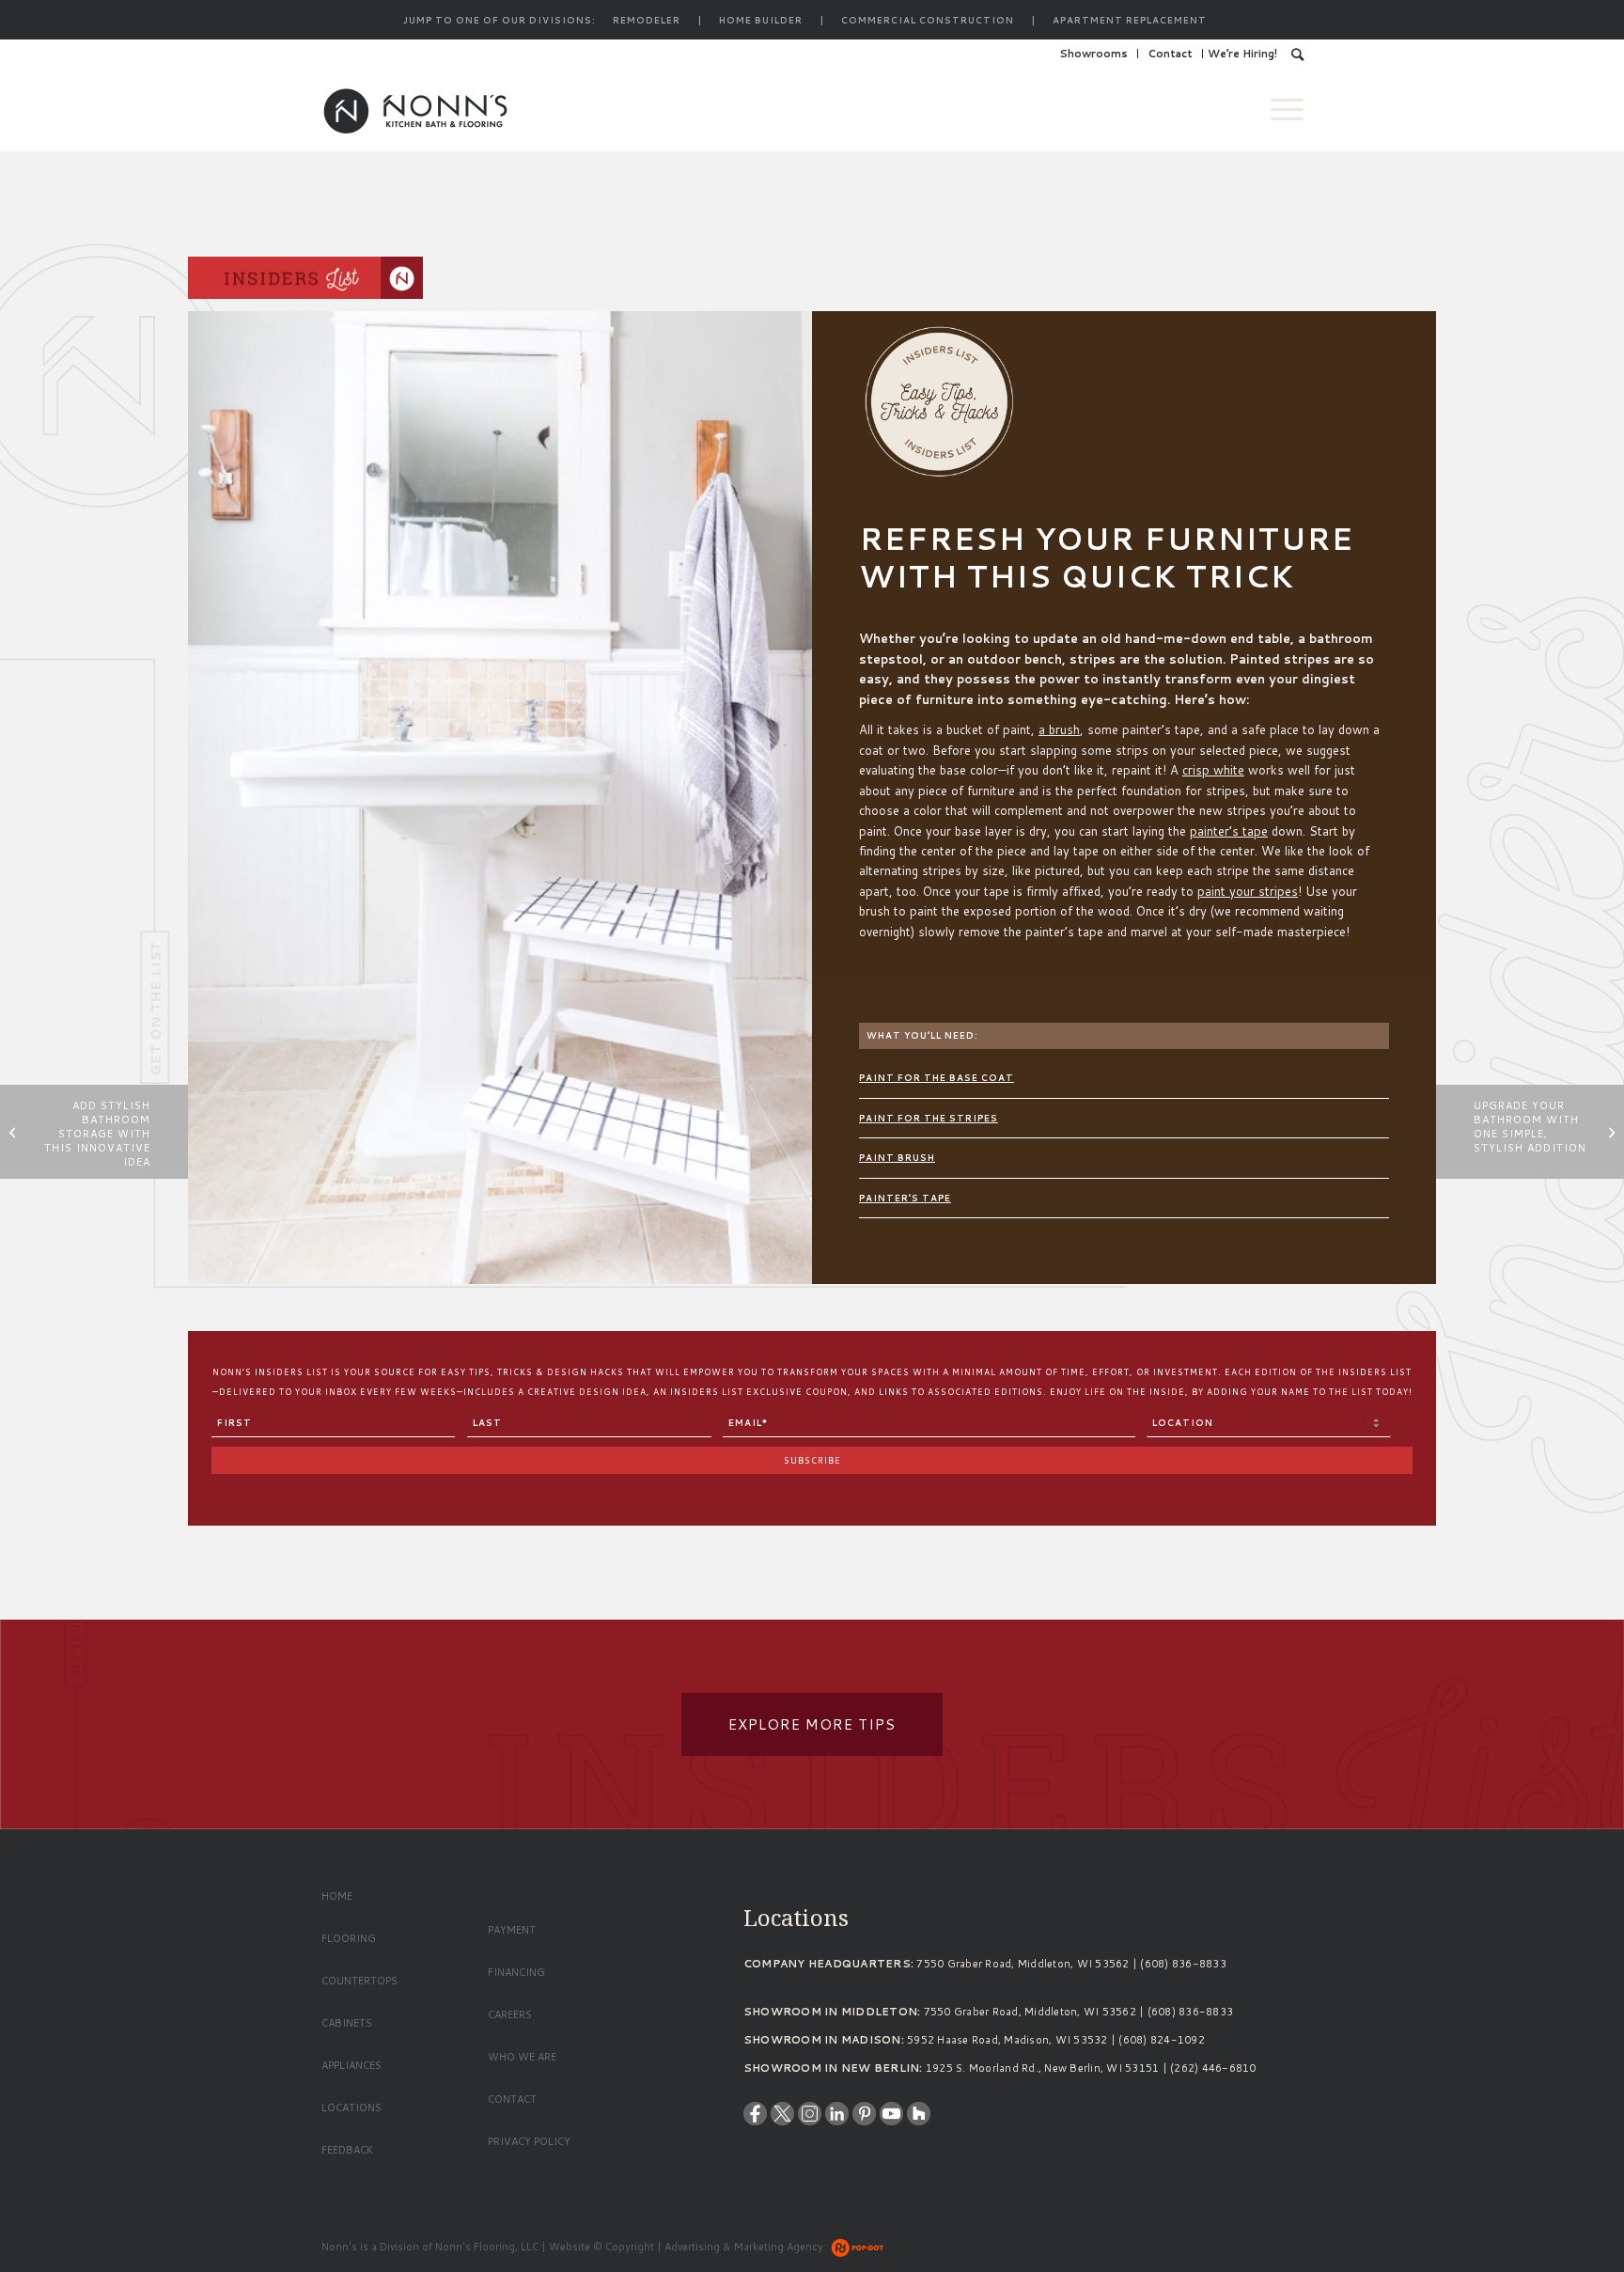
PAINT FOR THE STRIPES (929, 1118)
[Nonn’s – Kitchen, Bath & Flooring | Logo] (415, 109)
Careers (510, 2014)
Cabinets (347, 2023)
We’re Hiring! (1242, 54)
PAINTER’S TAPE (905, 1198)
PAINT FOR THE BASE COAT (937, 1078)
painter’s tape (1229, 831)
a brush (1059, 729)
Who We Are (522, 2057)
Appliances (351, 2065)
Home (337, 1896)
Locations (351, 2107)
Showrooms (1093, 54)
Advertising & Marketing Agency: (745, 2247)
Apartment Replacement (1130, 20)
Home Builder (761, 20)
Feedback (347, 2150)
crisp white (1213, 770)
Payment (512, 1930)
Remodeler (647, 20)
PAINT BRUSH (897, 1158)
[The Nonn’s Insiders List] (305, 281)
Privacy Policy (529, 2141)
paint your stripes (1248, 891)
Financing (516, 1972)
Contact (1170, 54)
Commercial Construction (928, 20)
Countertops (359, 1981)
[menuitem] (1094, 54)
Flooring (349, 1938)
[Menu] (1281, 109)
